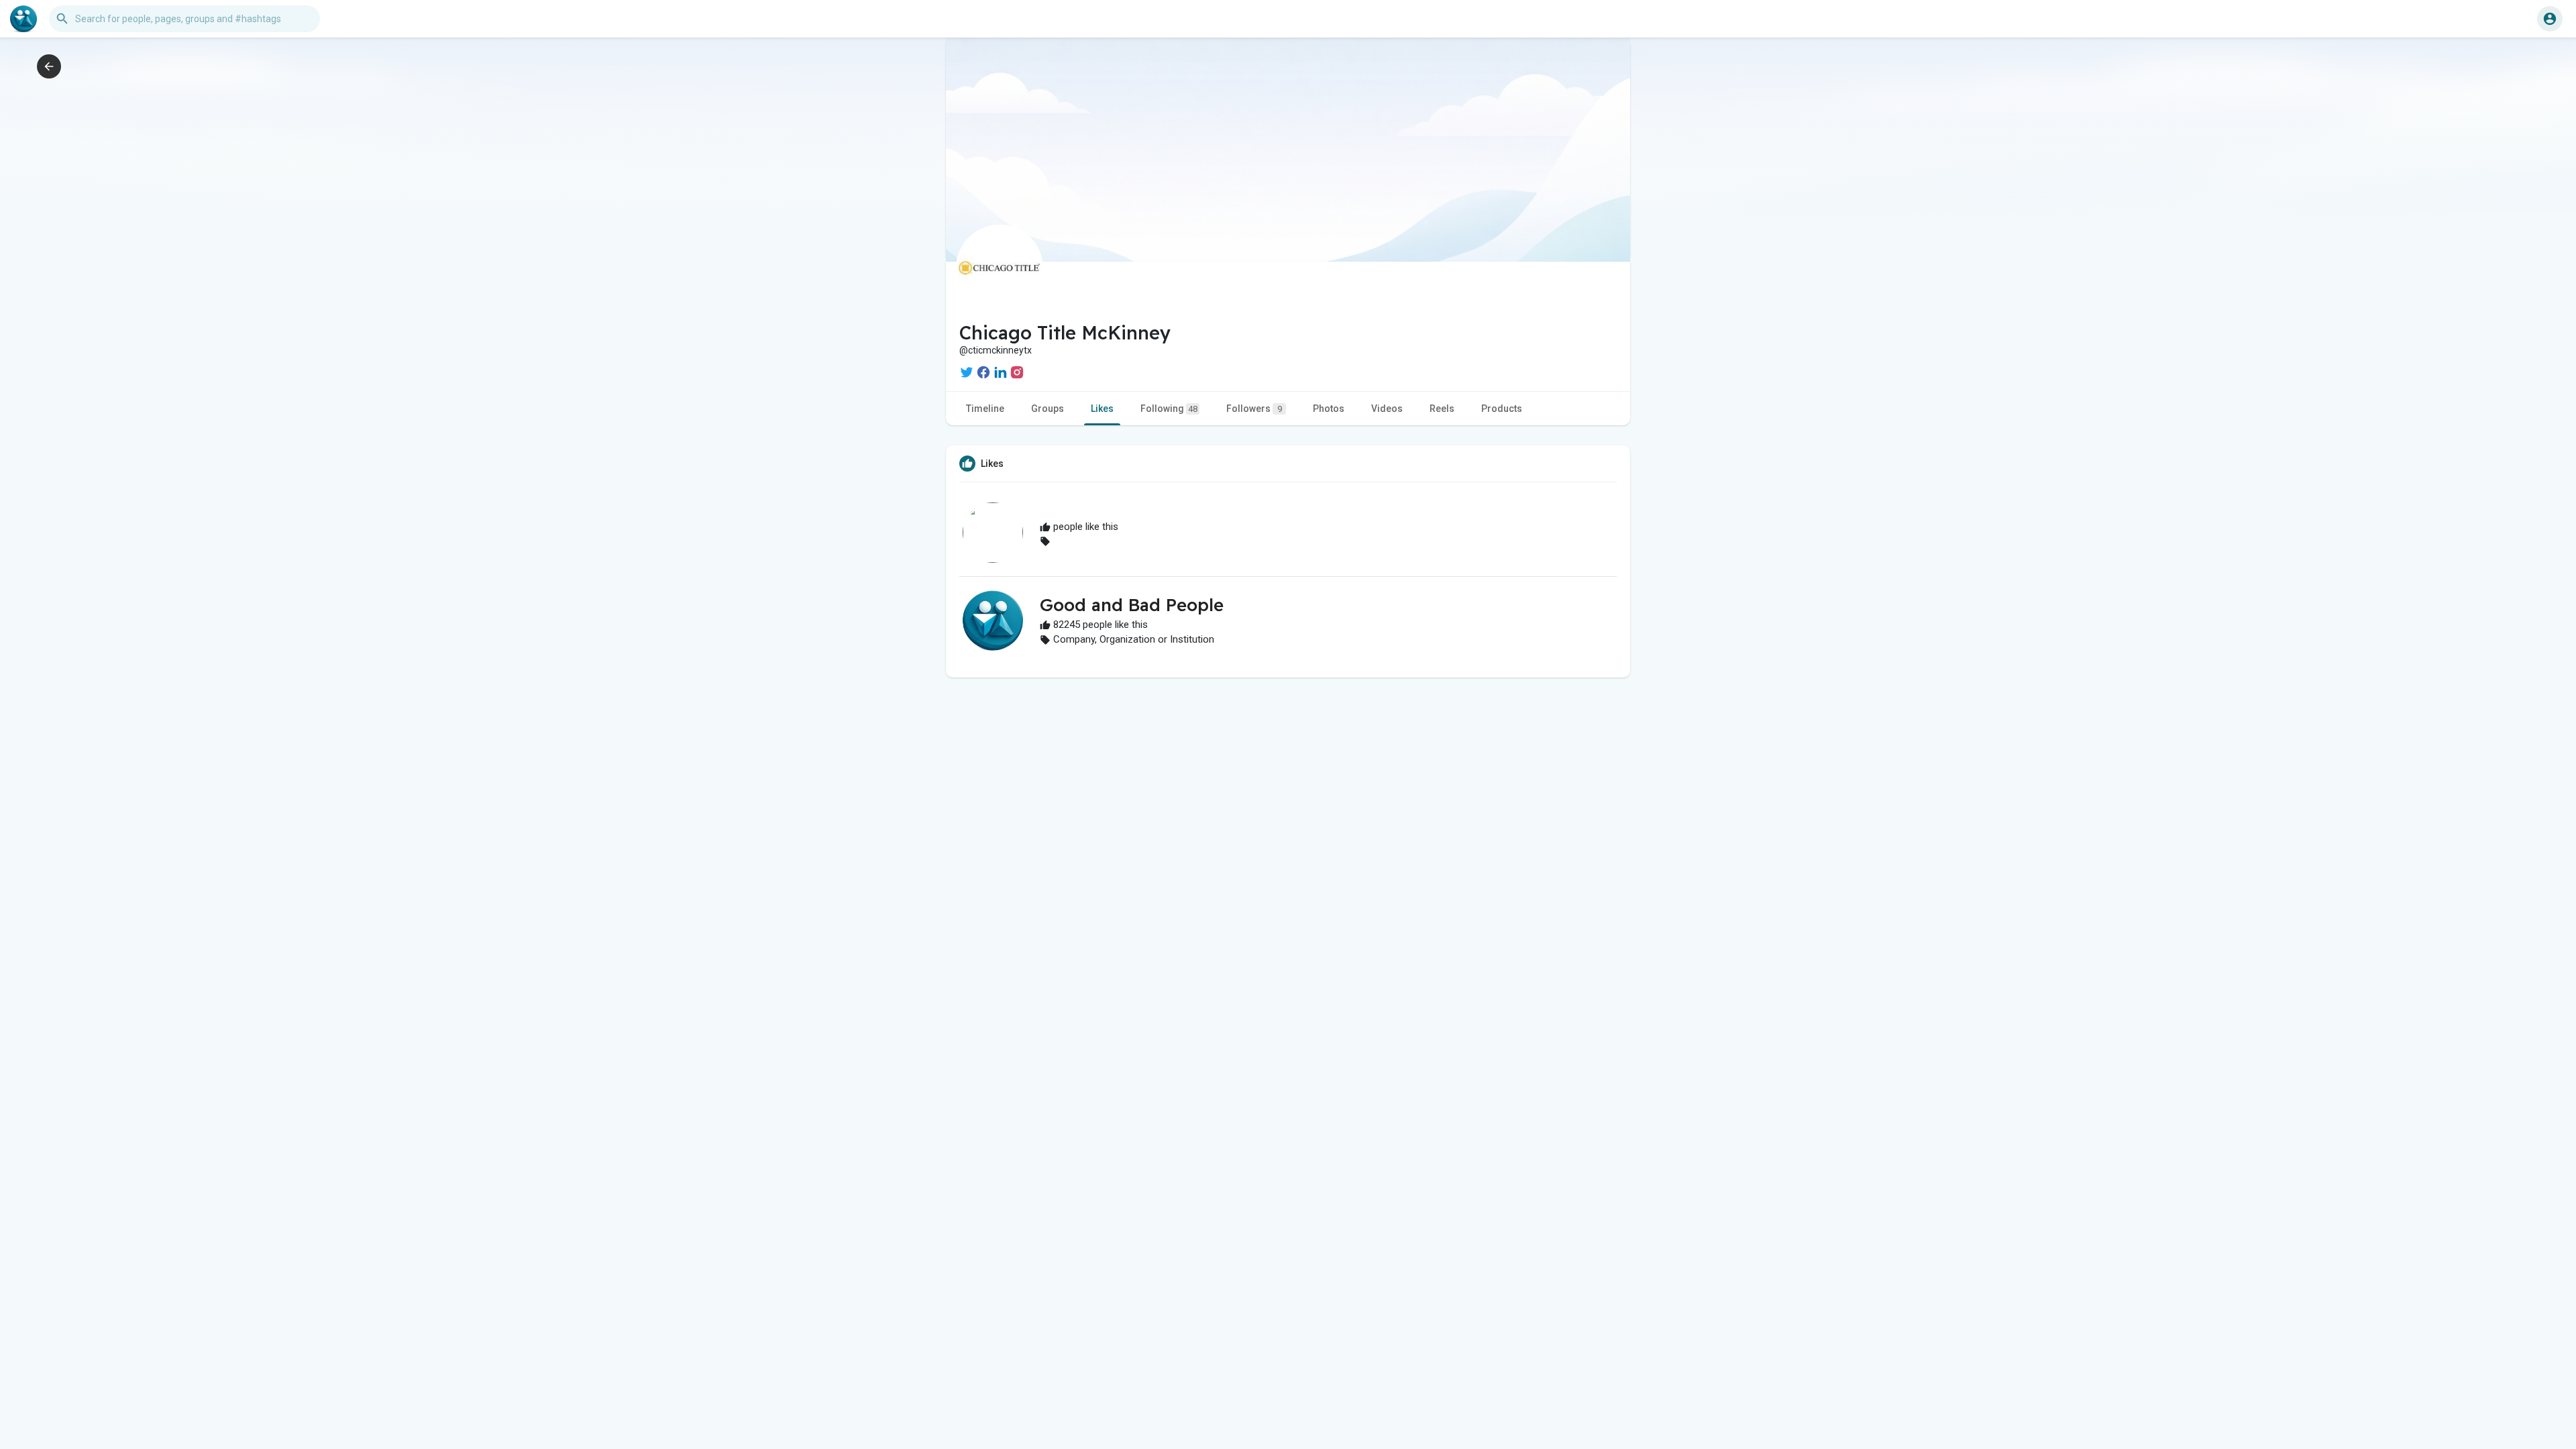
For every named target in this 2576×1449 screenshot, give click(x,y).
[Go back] (49, 66)
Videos (1387, 409)
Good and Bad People (1132, 605)
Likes (1102, 409)
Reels (1442, 409)
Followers (1254, 409)
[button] (2550, 19)
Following (1169, 409)
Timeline (985, 409)
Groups (1048, 409)
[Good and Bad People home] (23, 19)
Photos (1329, 409)
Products (1502, 409)
